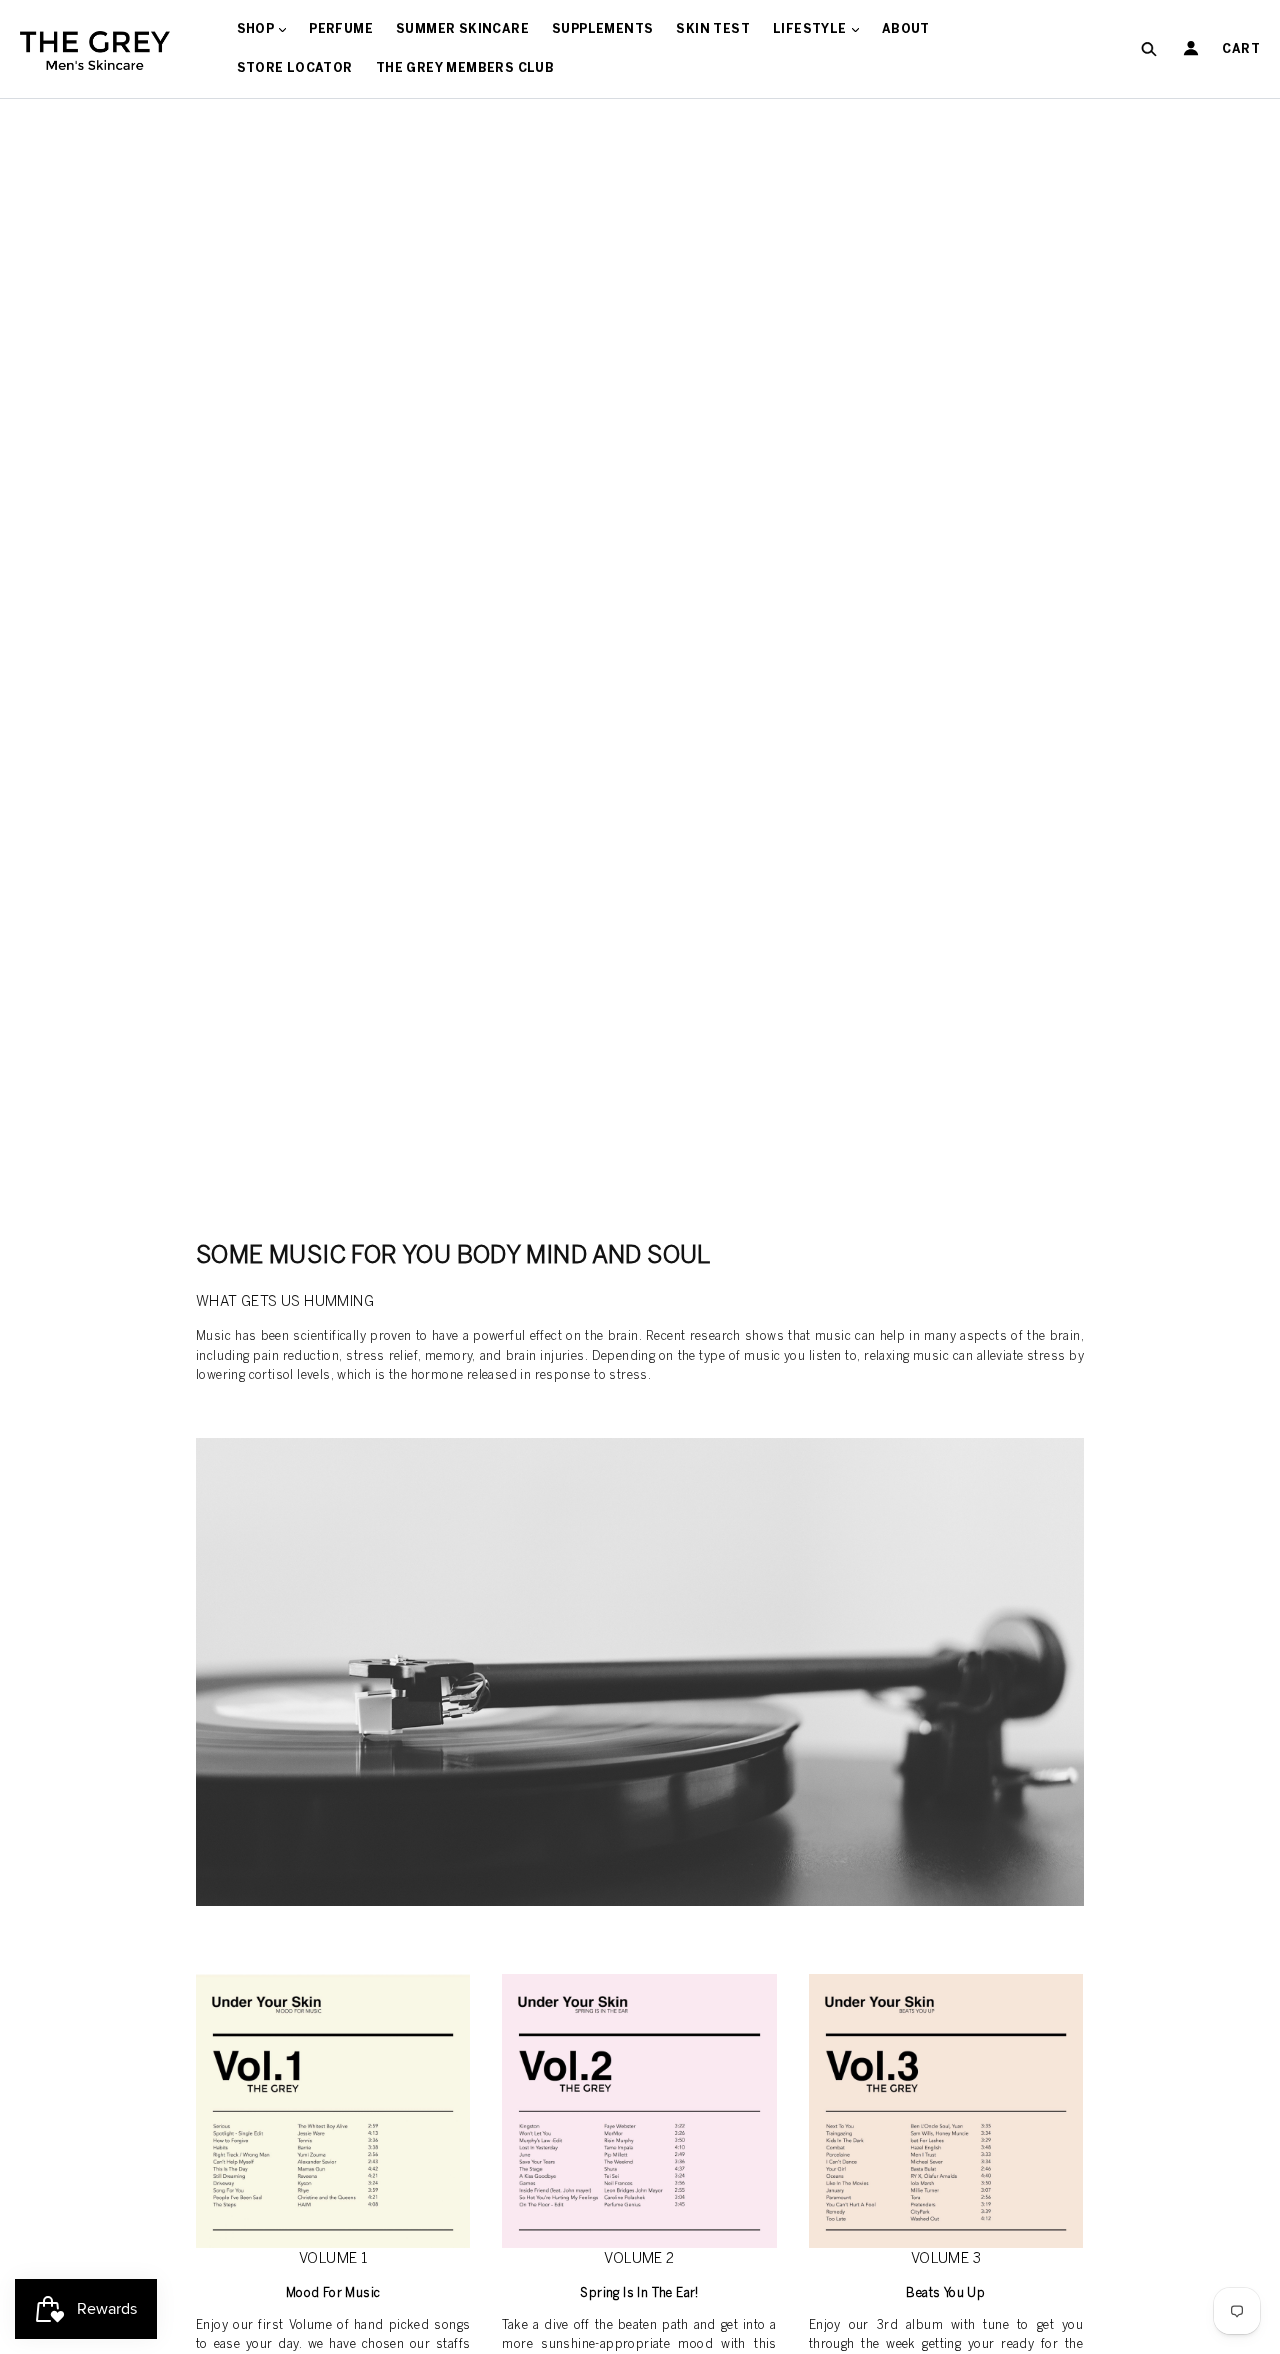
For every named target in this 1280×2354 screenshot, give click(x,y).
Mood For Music (333, 2293)
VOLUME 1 (333, 2258)
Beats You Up (945, 2293)
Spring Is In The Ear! (639, 2293)
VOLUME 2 (639, 2258)
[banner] (95, 49)
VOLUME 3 (946, 2258)
